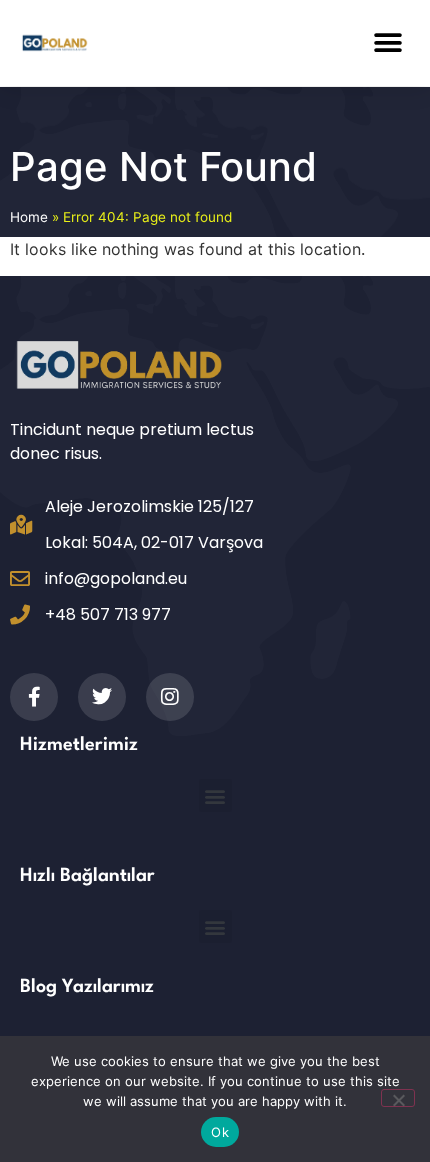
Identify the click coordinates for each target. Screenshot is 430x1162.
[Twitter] (102, 697)
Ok (220, 1132)
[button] (387, 42)
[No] (398, 1098)
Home (29, 217)
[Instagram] (170, 697)
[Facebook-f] (34, 697)
